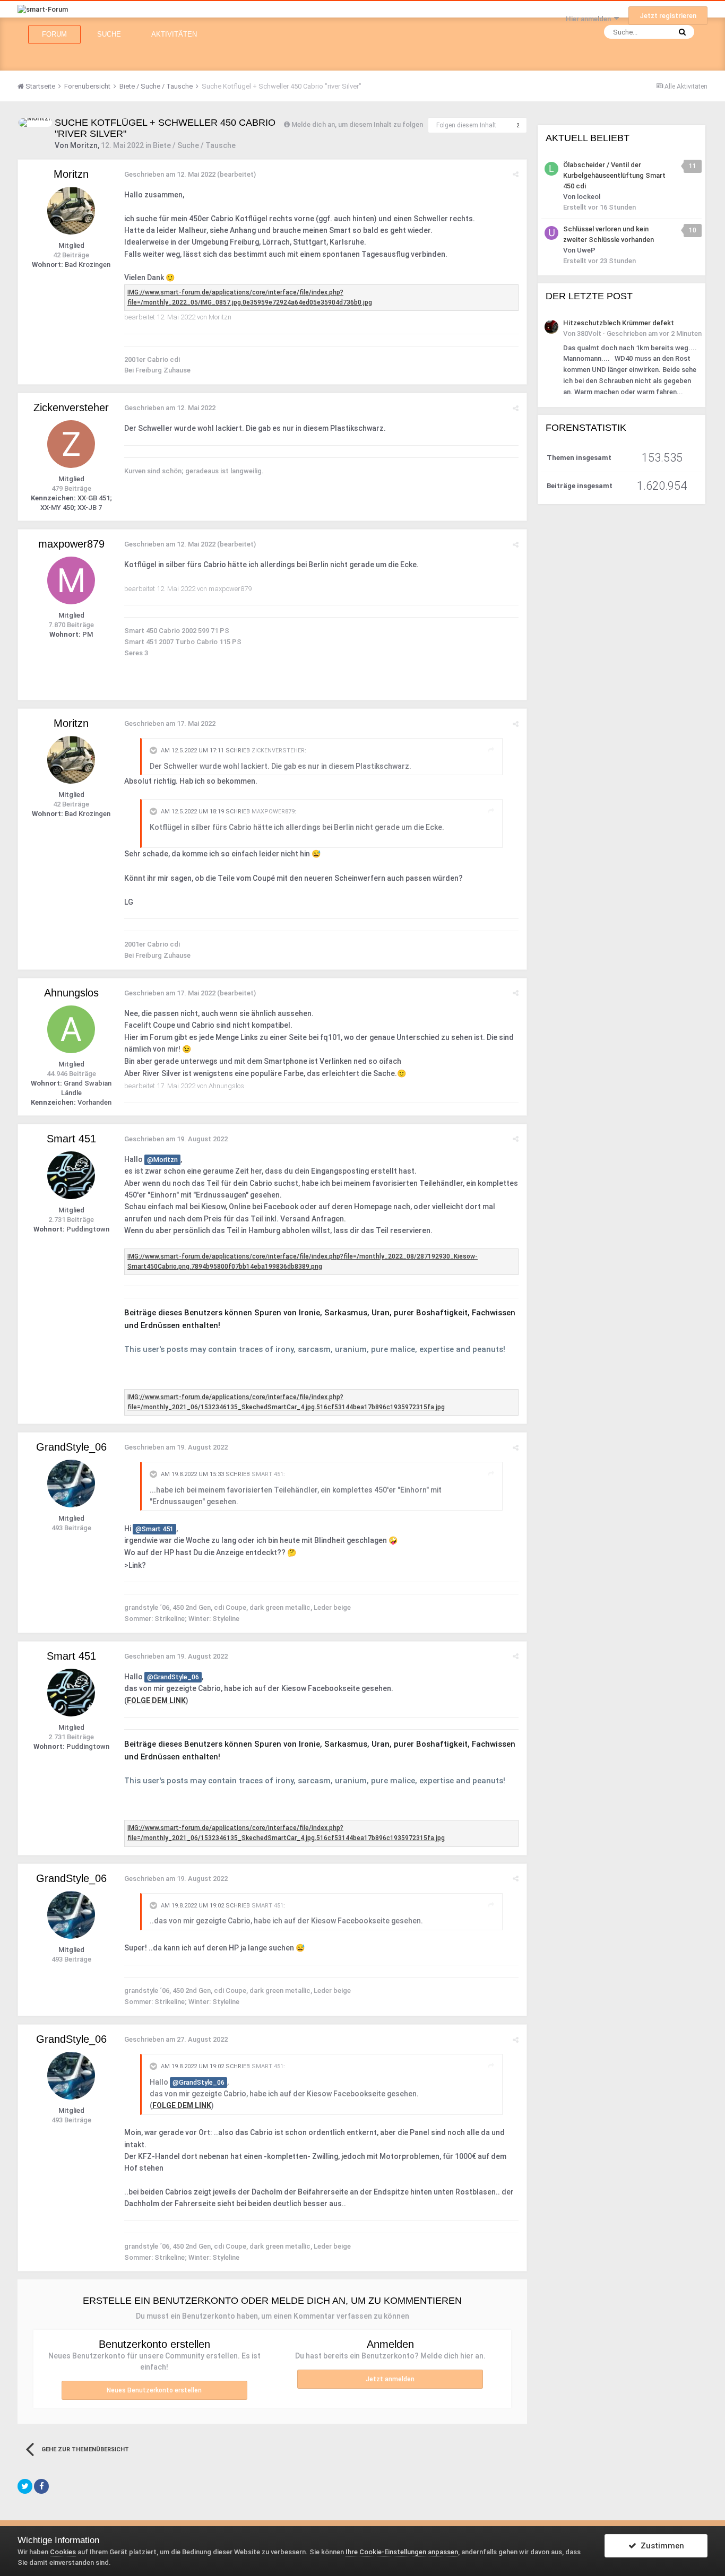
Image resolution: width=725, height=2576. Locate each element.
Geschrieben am (170, 174)
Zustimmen (660, 2546)
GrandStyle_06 (71, 1447)
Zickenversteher (71, 407)
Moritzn (84, 145)
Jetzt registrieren (668, 16)
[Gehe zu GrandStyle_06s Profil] (71, 1484)
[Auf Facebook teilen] (41, 2486)
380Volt (589, 333)
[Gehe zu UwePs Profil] (551, 233)
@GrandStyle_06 (173, 1677)
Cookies (63, 2552)
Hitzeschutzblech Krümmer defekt (619, 323)
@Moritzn (162, 1160)
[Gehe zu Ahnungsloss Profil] (71, 1029)
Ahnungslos (71, 993)
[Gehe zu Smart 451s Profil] (71, 1175)
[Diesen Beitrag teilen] (516, 174)
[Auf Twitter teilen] (25, 2486)
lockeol (589, 197)
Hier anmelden (590, 19)
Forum (54, 34)
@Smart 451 (154, 1529)
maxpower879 (71, 544)
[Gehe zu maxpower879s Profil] (71, 580)
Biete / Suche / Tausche (194, 145)
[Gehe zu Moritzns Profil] (35, 123)
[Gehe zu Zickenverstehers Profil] (71, 444)
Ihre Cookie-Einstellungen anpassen (402, 2552)
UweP (586, 250)
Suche (109, 34)
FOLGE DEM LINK (156, 1701)
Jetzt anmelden (390, 2379)
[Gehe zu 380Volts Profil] (551, 327)
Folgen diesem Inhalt (466, 125)
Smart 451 (71, 1139)
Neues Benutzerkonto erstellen (154, 2390)
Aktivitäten (174, 34)
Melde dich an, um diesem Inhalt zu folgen (357, 124)
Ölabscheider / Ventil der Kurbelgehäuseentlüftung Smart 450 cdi (614, 175)
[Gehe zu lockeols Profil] (551, 169)
